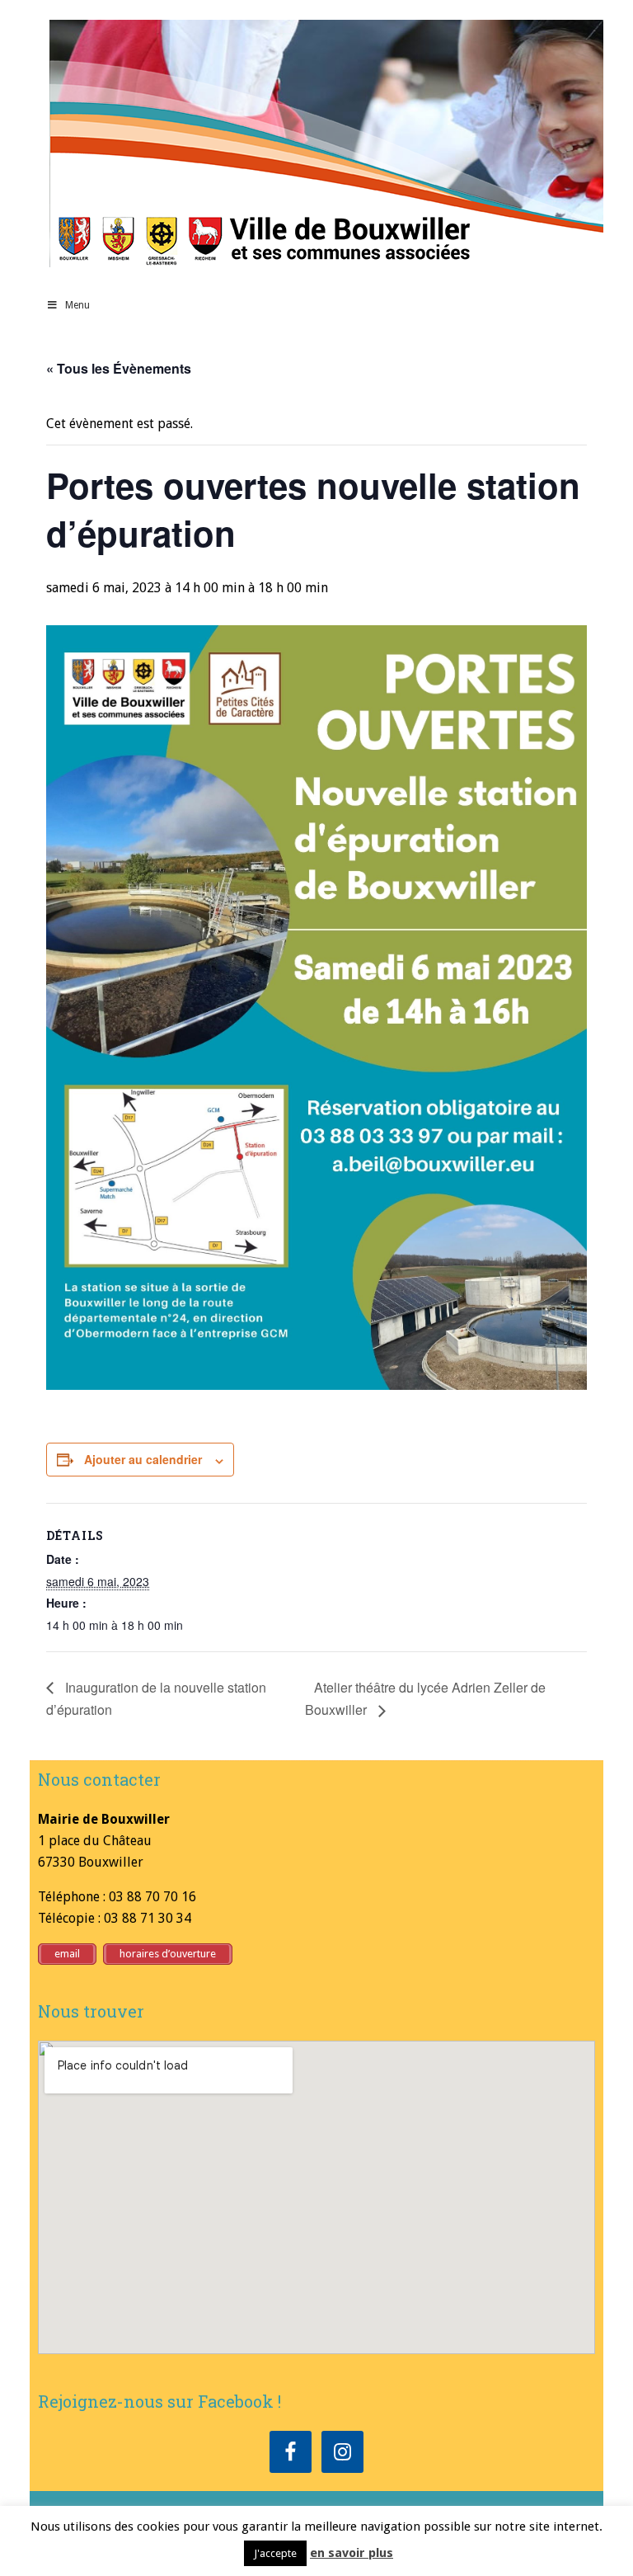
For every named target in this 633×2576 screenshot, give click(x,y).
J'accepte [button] (275, 2553)
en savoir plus (352, 2553)
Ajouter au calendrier (143, 1459)
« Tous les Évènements (119, 368)
